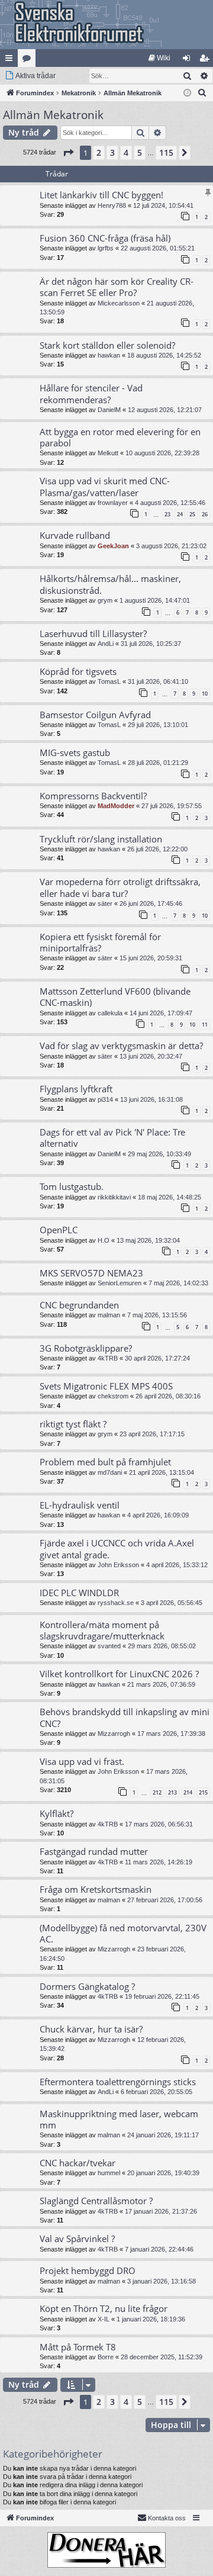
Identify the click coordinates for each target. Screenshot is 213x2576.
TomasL (109, 681)
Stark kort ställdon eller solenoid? (107, 345)
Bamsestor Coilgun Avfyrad (95, 715)
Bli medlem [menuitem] (206, 60)
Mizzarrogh (114, 1734)
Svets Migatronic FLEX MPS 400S (106, 1386)
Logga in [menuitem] (189, 60)
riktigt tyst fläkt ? (73, 1424)
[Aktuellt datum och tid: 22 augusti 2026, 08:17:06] (187, 93)
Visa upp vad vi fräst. (82, 1761)
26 (205, 514)
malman (109, 1315)
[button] (68, 153)
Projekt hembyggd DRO (88, 2271)
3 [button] (112, 152)
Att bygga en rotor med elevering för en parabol (120, 437)
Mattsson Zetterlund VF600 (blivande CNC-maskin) (115, 997)
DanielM (109, 410)
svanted (109, 1646)
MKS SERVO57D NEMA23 (91, 1273)
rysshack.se (116, 1603)
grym (105, 600)
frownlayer (113, 503)
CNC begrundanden (79, 1305)
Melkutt (108, 453)
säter (105, 903)
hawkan (109, 355)
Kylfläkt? (57, 1813)
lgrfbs (106, 248)
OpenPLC (59, 1230)
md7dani (110, 1472)
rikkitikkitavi (114, 1197)
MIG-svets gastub (75, 752)
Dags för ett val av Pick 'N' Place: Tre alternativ (112, 1138)
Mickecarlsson (119, 303)
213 (172, 1792)
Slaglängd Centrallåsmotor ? (96, 2201)
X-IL (104, 2319)
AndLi (106, 644)
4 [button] (126, 152)
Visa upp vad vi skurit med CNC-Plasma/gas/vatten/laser (105, 486)
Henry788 (112, 205)
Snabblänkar (11, 60)
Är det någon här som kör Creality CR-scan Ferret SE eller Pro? (117, 287)
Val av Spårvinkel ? (77, 2239)
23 (167, 514)
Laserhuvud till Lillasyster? (93, 633)
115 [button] (166, 152)
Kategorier (29, 60)
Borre (106, 2357)
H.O (104, 1240)
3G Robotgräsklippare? (86, 1348)
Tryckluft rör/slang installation (101, 839)
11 (205, 1025)
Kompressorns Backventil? (93, 796)
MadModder (116, 806)
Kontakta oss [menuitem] (167, 2518)
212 (157, 1792)
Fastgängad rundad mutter (94, 1851)
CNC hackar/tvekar (78, 2163)
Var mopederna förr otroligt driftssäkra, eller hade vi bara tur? (120, 887)
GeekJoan (113, 546)
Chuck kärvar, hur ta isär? (91, 2029)
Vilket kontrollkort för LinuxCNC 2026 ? (119, 1674)
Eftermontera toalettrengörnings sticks (118, 2082)
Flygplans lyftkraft (76, 1089)
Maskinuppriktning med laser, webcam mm (119, 2119)
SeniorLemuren (120, 1283)
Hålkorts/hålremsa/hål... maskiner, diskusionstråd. (110, 584)
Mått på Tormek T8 (78, 2347)
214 (188, 1792)
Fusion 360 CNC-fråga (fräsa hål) (105, 238)
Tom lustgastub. (72, 1186)
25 (192, 514)
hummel (109, 2173)
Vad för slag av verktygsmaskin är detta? (121, 1046)
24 (180, 514)
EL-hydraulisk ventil (80, 1505)
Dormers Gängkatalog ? (87, 1986)
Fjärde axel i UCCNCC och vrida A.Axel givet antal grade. (117, 1549)
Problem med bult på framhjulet (105, 1462)
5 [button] (140, 152)
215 (203, 1792)
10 (205, 694)
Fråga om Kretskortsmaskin (96, 1889)
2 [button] (99, 152)
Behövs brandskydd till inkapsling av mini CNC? (125, 1717)
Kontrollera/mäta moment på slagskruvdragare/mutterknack (102, 1630)
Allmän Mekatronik (53, 115)
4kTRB (108, 1358)
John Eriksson (118, 1565)
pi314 (105, 1099)
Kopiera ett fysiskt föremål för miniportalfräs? (100, 942)
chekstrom (113, 1396)
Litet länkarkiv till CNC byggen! (101, 195)
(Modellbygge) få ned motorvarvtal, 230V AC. (123, 1933)
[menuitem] (159, 58)
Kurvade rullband (75, 535)
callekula (110, 1013)
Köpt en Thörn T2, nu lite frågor (104, 2308)
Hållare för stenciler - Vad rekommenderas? (91, 393)
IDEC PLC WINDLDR (79, 1593)
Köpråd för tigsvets (78, 671)
